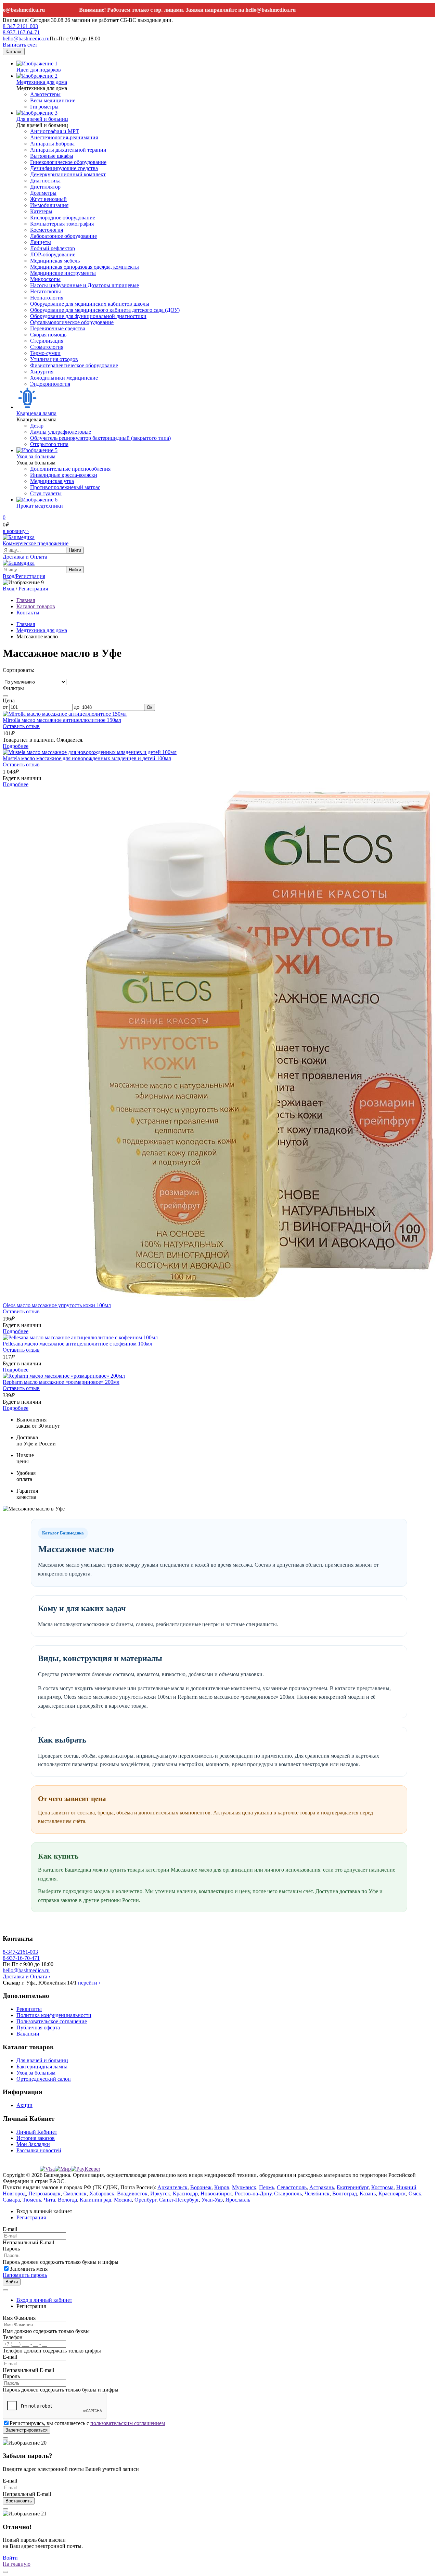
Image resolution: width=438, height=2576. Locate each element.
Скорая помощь (48, 335)
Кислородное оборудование (63, 218)
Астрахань (322, 2187)
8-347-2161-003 (20, 26)
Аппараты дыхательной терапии (68, 150)
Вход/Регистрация (24, 576)
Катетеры (41, 211)
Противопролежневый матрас (65, 487)
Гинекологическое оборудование (68, 162)
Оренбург (145, 2200)
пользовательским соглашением (128, 2423)
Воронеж (201, 2187)
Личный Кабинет (37, 2132)
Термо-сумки (45, 353)
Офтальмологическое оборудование (72, 322)
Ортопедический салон (44, 2079)
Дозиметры (43, 193)
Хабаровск (102, 2194)
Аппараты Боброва (52, 144)
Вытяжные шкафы (52, 156)
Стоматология (47, 347)
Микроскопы (45, 279)
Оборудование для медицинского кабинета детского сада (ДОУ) (105, 310)
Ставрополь (288, 2194)
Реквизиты (29, 2009)
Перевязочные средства (58, 328)
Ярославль (238, 2200)
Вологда (67, 2200)
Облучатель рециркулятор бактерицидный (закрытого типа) (100, 438)
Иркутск (160, 2194)
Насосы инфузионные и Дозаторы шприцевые (85, 285)
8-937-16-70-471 (21, 1958)
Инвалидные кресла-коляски (64, 475)
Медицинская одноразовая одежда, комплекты (85, 267)
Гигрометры (44, 107)
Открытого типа (49, 444)
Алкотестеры (45, 94)
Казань (368, 2194)
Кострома (382, 2187)
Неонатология (47, 298)
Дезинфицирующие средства (64, 168)
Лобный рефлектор (53, 248)
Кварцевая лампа (36, 413)
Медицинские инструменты (63, 273)
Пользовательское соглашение (52, 2021)
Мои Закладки (33, 2144)
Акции (24, 2105)
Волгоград (345, 2194)
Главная (26, 624)
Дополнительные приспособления (70, 469)
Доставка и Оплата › (27, 1976)
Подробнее (16, 746)
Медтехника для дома (42, 82)
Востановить (19, 2501)
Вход (9, 589)
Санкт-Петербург (179, 2200)
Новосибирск (216, 2194)
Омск (415, 2194)
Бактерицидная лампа (42, 2067)
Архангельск (172, 2187)
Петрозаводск (44, 2194)
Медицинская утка (52, 481)
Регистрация (33, 589)
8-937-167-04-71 (21, 32)
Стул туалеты (46, 493)
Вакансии (28, 2034)
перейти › (89, 1983)
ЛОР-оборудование (53, 254)
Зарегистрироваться (27, 2430)
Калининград (95, 2200)
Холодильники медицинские (64, 378)
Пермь (267, 2187)
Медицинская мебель (55, 261)
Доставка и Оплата (25, 557)
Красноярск (392, 2194)
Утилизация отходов (54, 359)
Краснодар (185, 2194)
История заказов (36, 2138)
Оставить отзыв (21, 726)
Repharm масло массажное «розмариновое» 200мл (61, 1382)
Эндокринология (50, 384)
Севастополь (292, 2187)
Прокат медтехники (40, 506)
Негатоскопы (46, 291)
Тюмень (32, 2200)
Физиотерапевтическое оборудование (74, 365)
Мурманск (244, 2187)
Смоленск (75, 2194)
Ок (150, 707)
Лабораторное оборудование (63, 236)
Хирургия (42, 372)
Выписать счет (20, 45)
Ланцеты (41, 242)
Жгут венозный (48, 199)
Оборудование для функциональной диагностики (88, 316)
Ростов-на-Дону (253, 2194)
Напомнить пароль (25, 2275)
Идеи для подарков (39, 70)
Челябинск (317, 2194)
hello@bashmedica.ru (244, 10)
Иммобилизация (49, 205)
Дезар (37, 426)
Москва (123, 2200)
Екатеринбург (353, 2187)
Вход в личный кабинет (44, 2300)
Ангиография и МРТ (55, 131)
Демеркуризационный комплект (68, 174)
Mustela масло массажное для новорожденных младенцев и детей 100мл (87, 758)
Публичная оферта (38, 2027)
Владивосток (132, 2194)
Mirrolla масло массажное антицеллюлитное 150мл (62, 720)
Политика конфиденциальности (54, 2015)
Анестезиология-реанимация (64, 137)
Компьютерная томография (62, 224)
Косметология (47, 230)
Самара (11, 2200)
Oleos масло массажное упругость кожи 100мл (57, 1305)
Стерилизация (47, 341)
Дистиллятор (45, 187)
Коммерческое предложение (36, 543)
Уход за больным (36, 456)
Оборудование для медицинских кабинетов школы (90, 304)
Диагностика (45, 181)
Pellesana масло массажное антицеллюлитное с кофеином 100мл (78, 1344)
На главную (17, 2564)
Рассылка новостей (39, 2150)
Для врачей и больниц (42, 119)
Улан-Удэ (212, 2200)
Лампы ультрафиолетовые (61, 432)
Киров (222, 2187)
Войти (12, 2282)
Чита (49, 2200)
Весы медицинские (53, 100)
